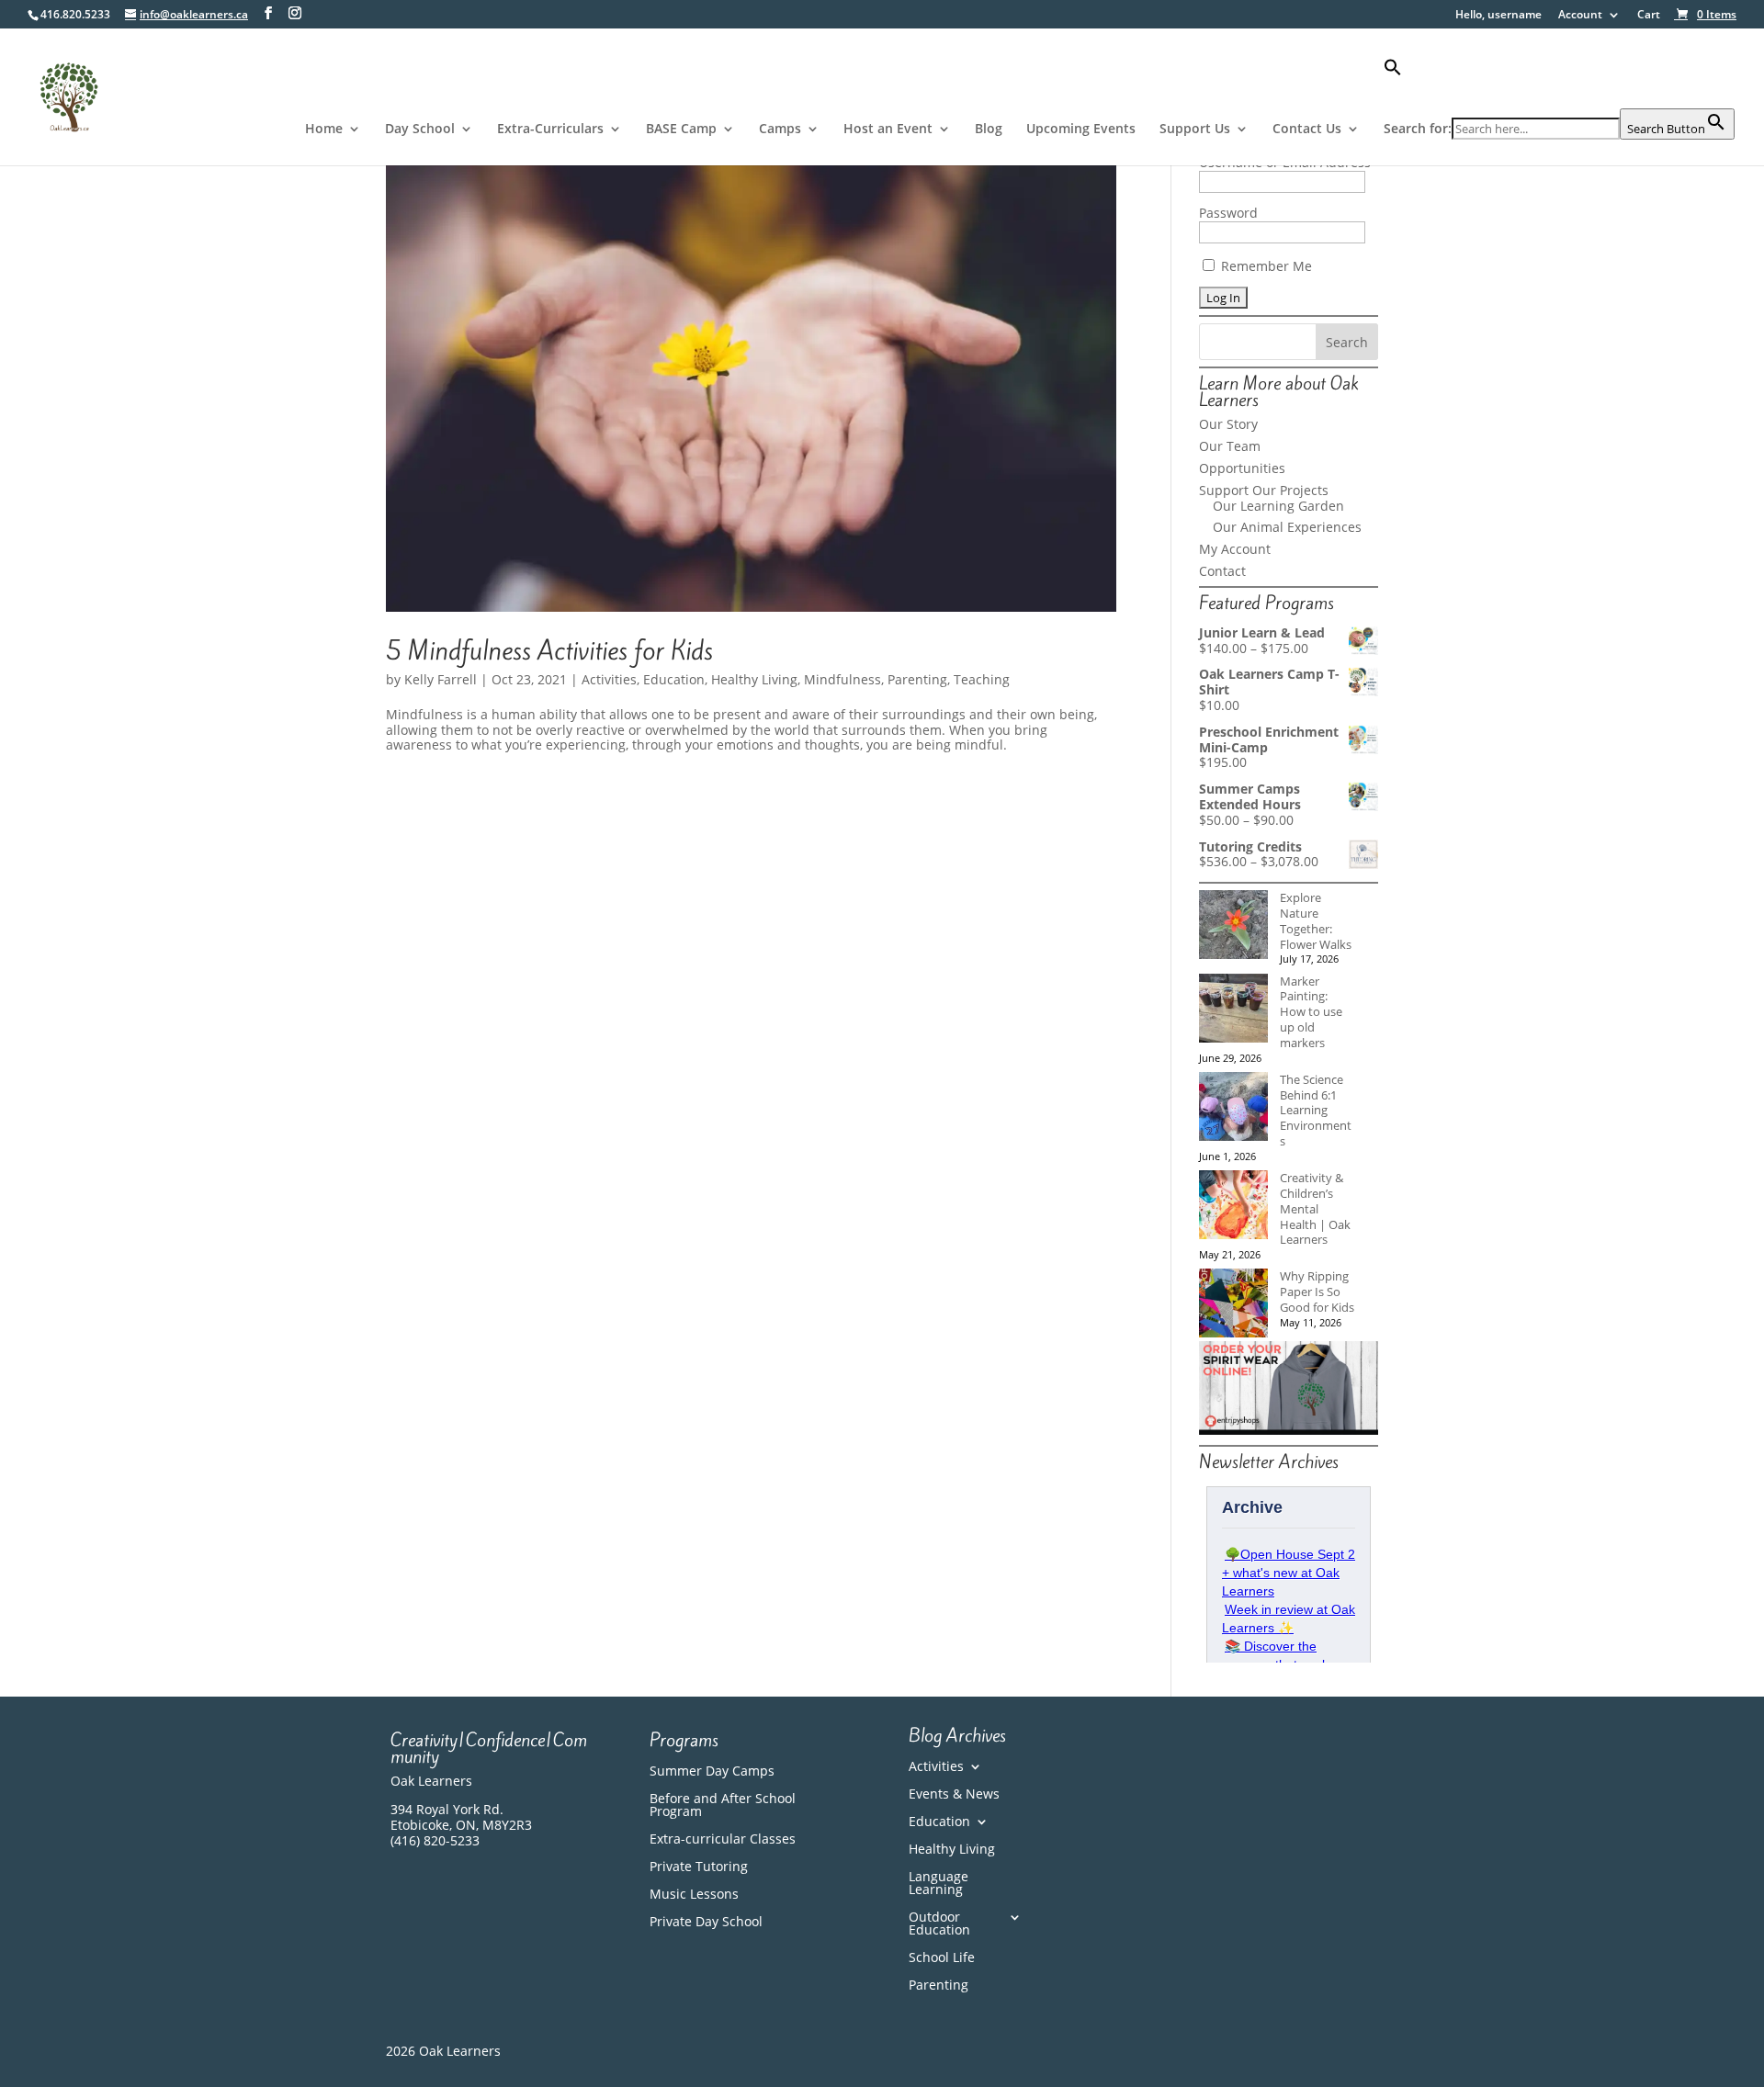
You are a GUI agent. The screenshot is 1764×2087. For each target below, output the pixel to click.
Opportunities (1242, 468)
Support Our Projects (1264, 490)
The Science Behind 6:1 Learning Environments (1316, 1110)
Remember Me (1265, 266)
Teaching (982, 679)
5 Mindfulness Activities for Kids (549, 651)
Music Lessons (694, 1895)
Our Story (1228, 424)
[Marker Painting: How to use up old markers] (1233, 1010)
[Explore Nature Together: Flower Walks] (1233, 926)
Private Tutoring (699, 1867)
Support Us (1195, 130)
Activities (609, 679)
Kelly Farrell (441, 679)
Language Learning (939, 1884)
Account (1580, 16)
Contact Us (1307, 130)
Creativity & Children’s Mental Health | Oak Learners (1315, 1208)
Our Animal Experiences (1287, 527)
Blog (989, 130)
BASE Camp (681, 130)
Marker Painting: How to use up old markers (1311, 1012)
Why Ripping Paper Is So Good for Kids (1317, 1292)
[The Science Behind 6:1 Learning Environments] (1233, 1108)
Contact (1222, 571)
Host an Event (888, 130)
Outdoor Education (939, 1924)
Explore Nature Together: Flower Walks (1316, 920)
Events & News (954, 1795)
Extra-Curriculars (550, 130)
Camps (780, 130)
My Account (1235, 549)
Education (674, 679)
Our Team (1230, 446)
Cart (1649, 16)
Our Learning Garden (1278, 506)
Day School (420, 130)
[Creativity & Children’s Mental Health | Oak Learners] (1233, 1207)
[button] (1559, 83)
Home (324, 130)
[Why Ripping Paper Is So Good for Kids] (1233, 1305)
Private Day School (706, 1923)
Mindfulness (842, 679)
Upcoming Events (1081, 130)
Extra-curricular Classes (723, 1840)
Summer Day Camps (712, 1772)
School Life (942, 1958)
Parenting (917, 679)
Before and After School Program (723, 1806)
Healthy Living (754, 679)
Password (1228, 213)
